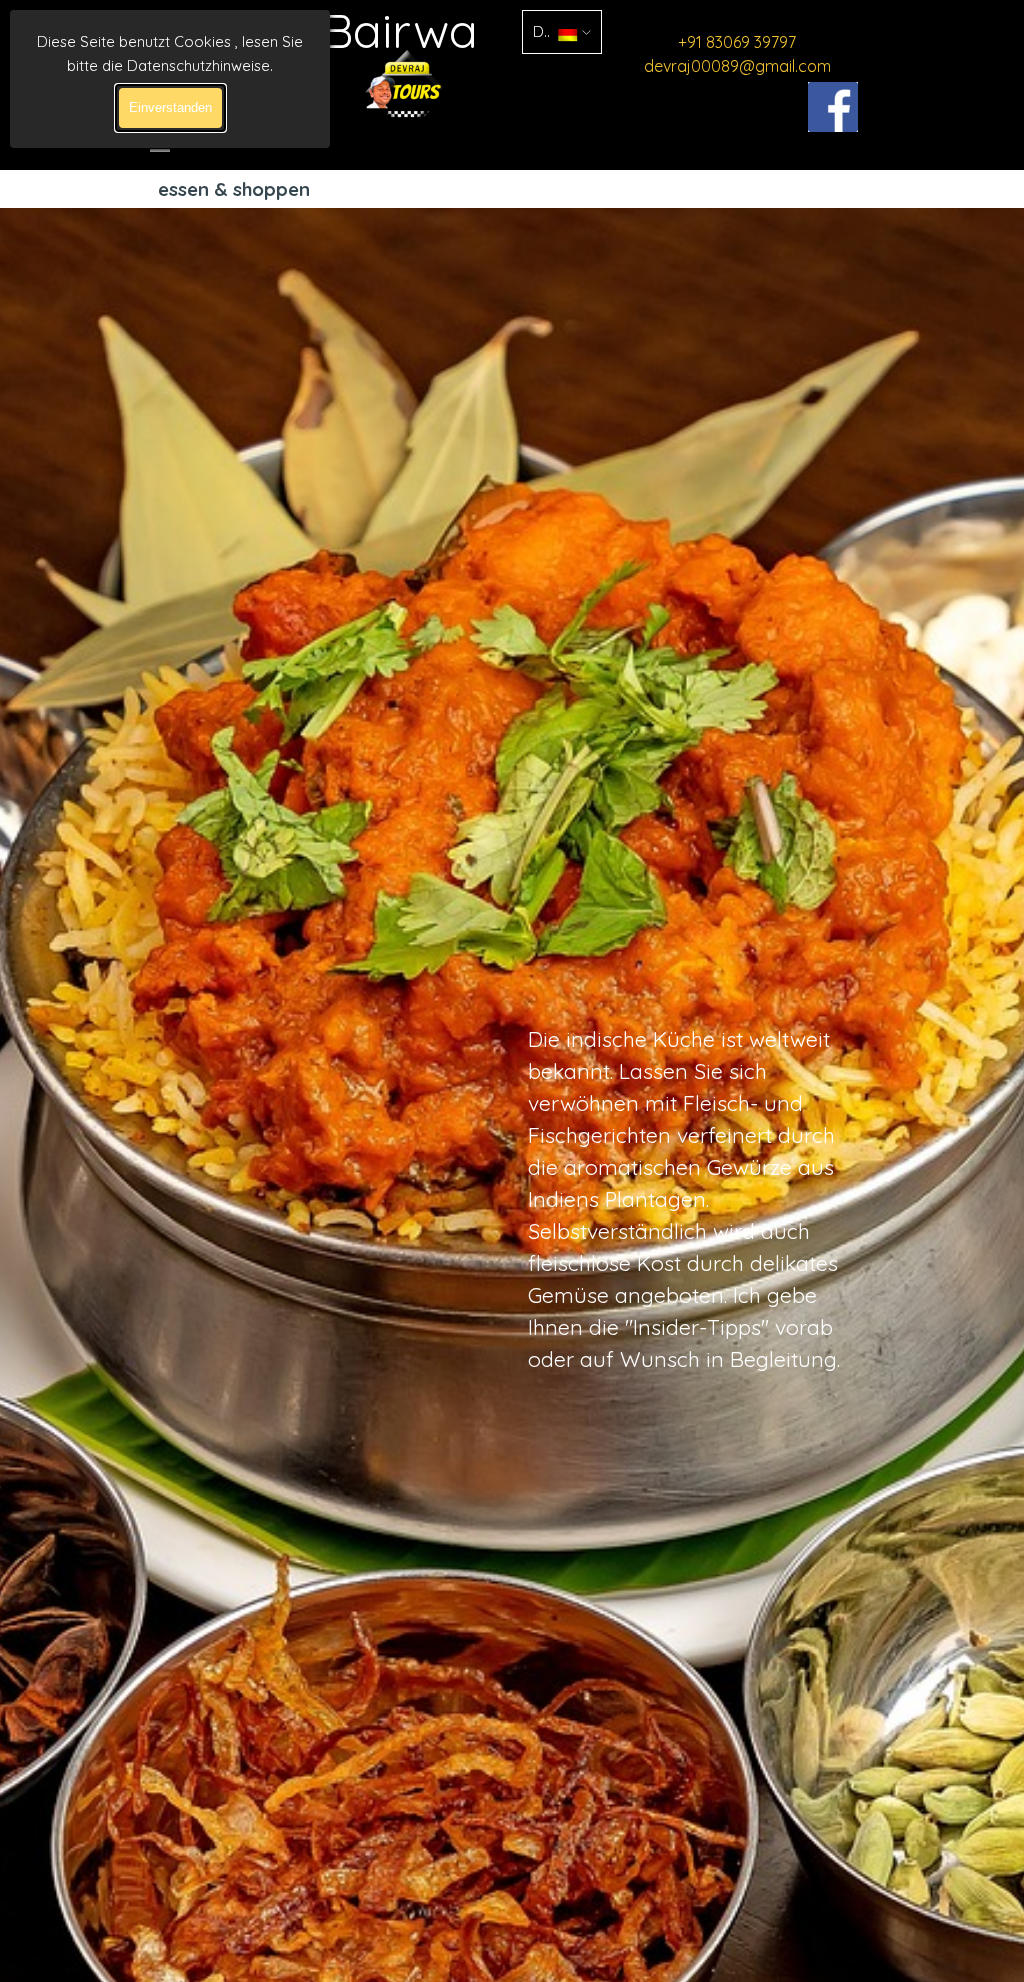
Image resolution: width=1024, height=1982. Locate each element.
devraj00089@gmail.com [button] (737, 66)
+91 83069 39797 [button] (737, 42)
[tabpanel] (737, 54)
